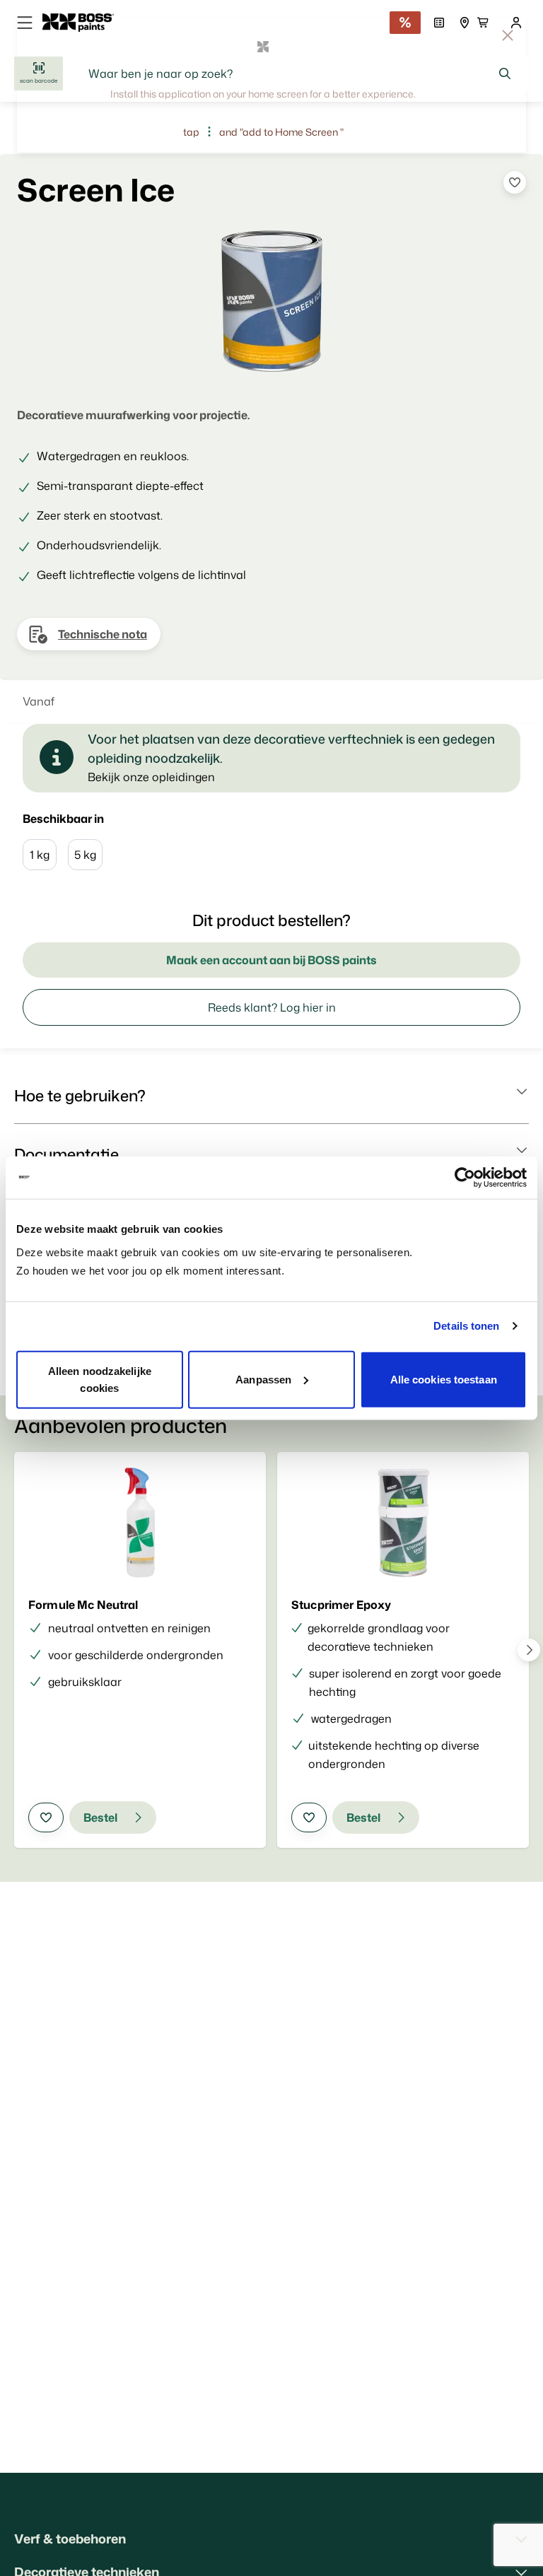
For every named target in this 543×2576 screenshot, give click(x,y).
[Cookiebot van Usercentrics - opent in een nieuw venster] (465, 1178)
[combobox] (300, 74)
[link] (84, 23)
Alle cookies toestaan (444, 1379)
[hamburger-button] (25, 23)
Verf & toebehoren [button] (70, 2539)
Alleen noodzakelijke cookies (100, 1379)
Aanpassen (263, 1379)
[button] (271, 1096)
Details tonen (466, 1326)
